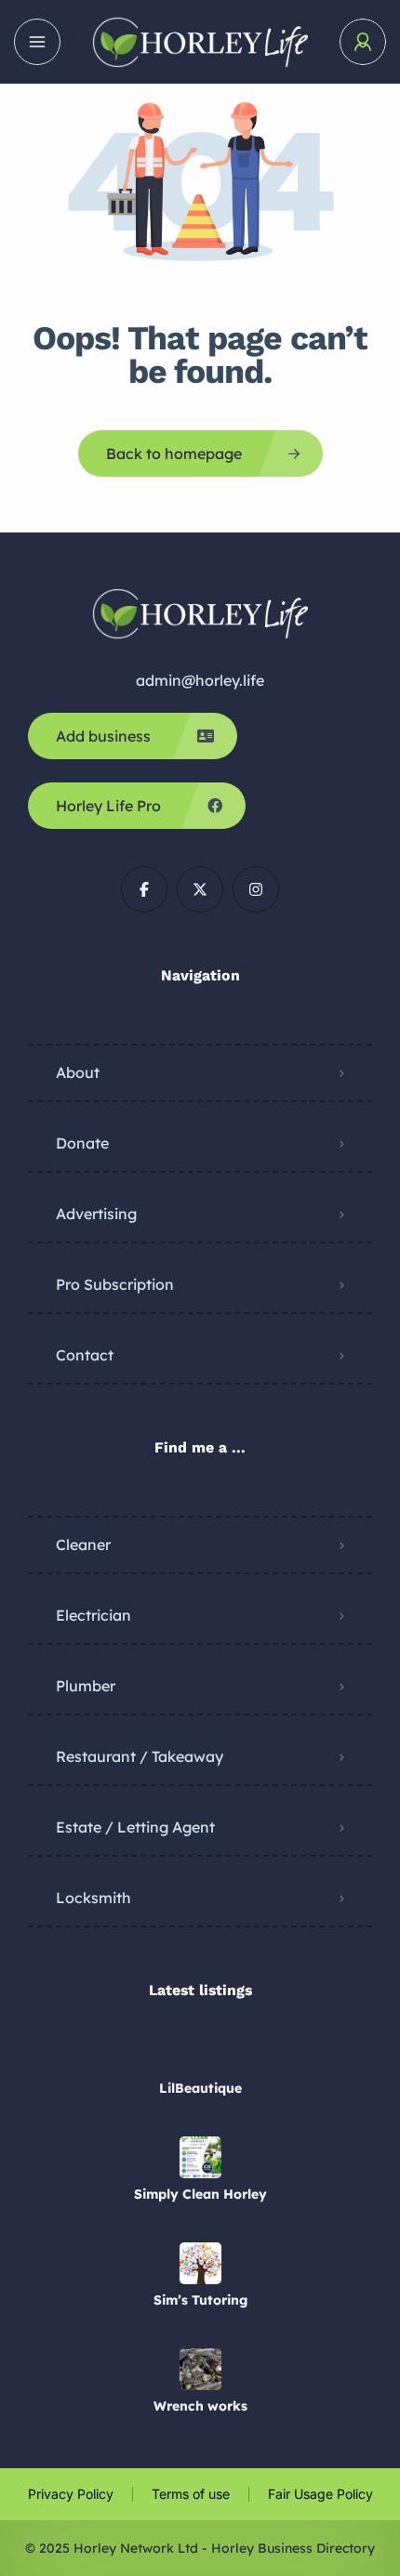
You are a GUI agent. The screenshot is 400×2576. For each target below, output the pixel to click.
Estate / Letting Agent (135, 1827)
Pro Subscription (115, 1284)
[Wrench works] (200, 2369)
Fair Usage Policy (320, 2494)
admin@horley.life (200, 680)
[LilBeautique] (200, 2051)
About (78, 1072)
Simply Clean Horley (200, 2194)
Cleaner (83, 1544)
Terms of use (191, 2494)
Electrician (93, 1615)
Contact (85, 1355)
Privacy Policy (71, 2494)
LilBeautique (200, 2088)
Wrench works (200, 2406)
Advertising (96, 1214)
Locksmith (93, 1898)
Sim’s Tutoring (200, 2300)
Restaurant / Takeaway (140, 1756)
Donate (82, 1143)
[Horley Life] (200, 42)
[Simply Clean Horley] (200, 2157)
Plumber (86, 1686)
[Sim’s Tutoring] (200, 2263)
